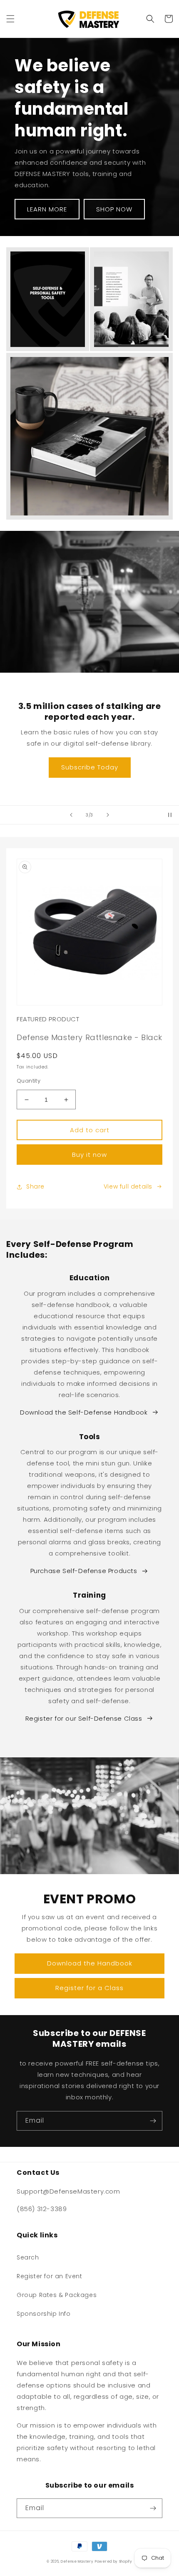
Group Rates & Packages (57, 2295)
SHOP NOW (114, 209)
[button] (10, 19)
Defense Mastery (77, 2561)
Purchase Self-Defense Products (84, 1571)
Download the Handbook (90, 1963)
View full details (128, 1186)
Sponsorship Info (44, 2314)
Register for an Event (50, 2276)
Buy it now (89, 1155)
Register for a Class (89, 1988)
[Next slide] (108, 815)
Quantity (29, 1081)
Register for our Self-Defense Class (84, 1718)
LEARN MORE (47, 209)
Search (28, 2257)
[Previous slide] (71, 815)
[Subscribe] (153, 2121)
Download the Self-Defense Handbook (84, 1412)
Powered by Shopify (114, 2561)
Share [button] (35, 1186)
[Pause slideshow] (170, 815)
